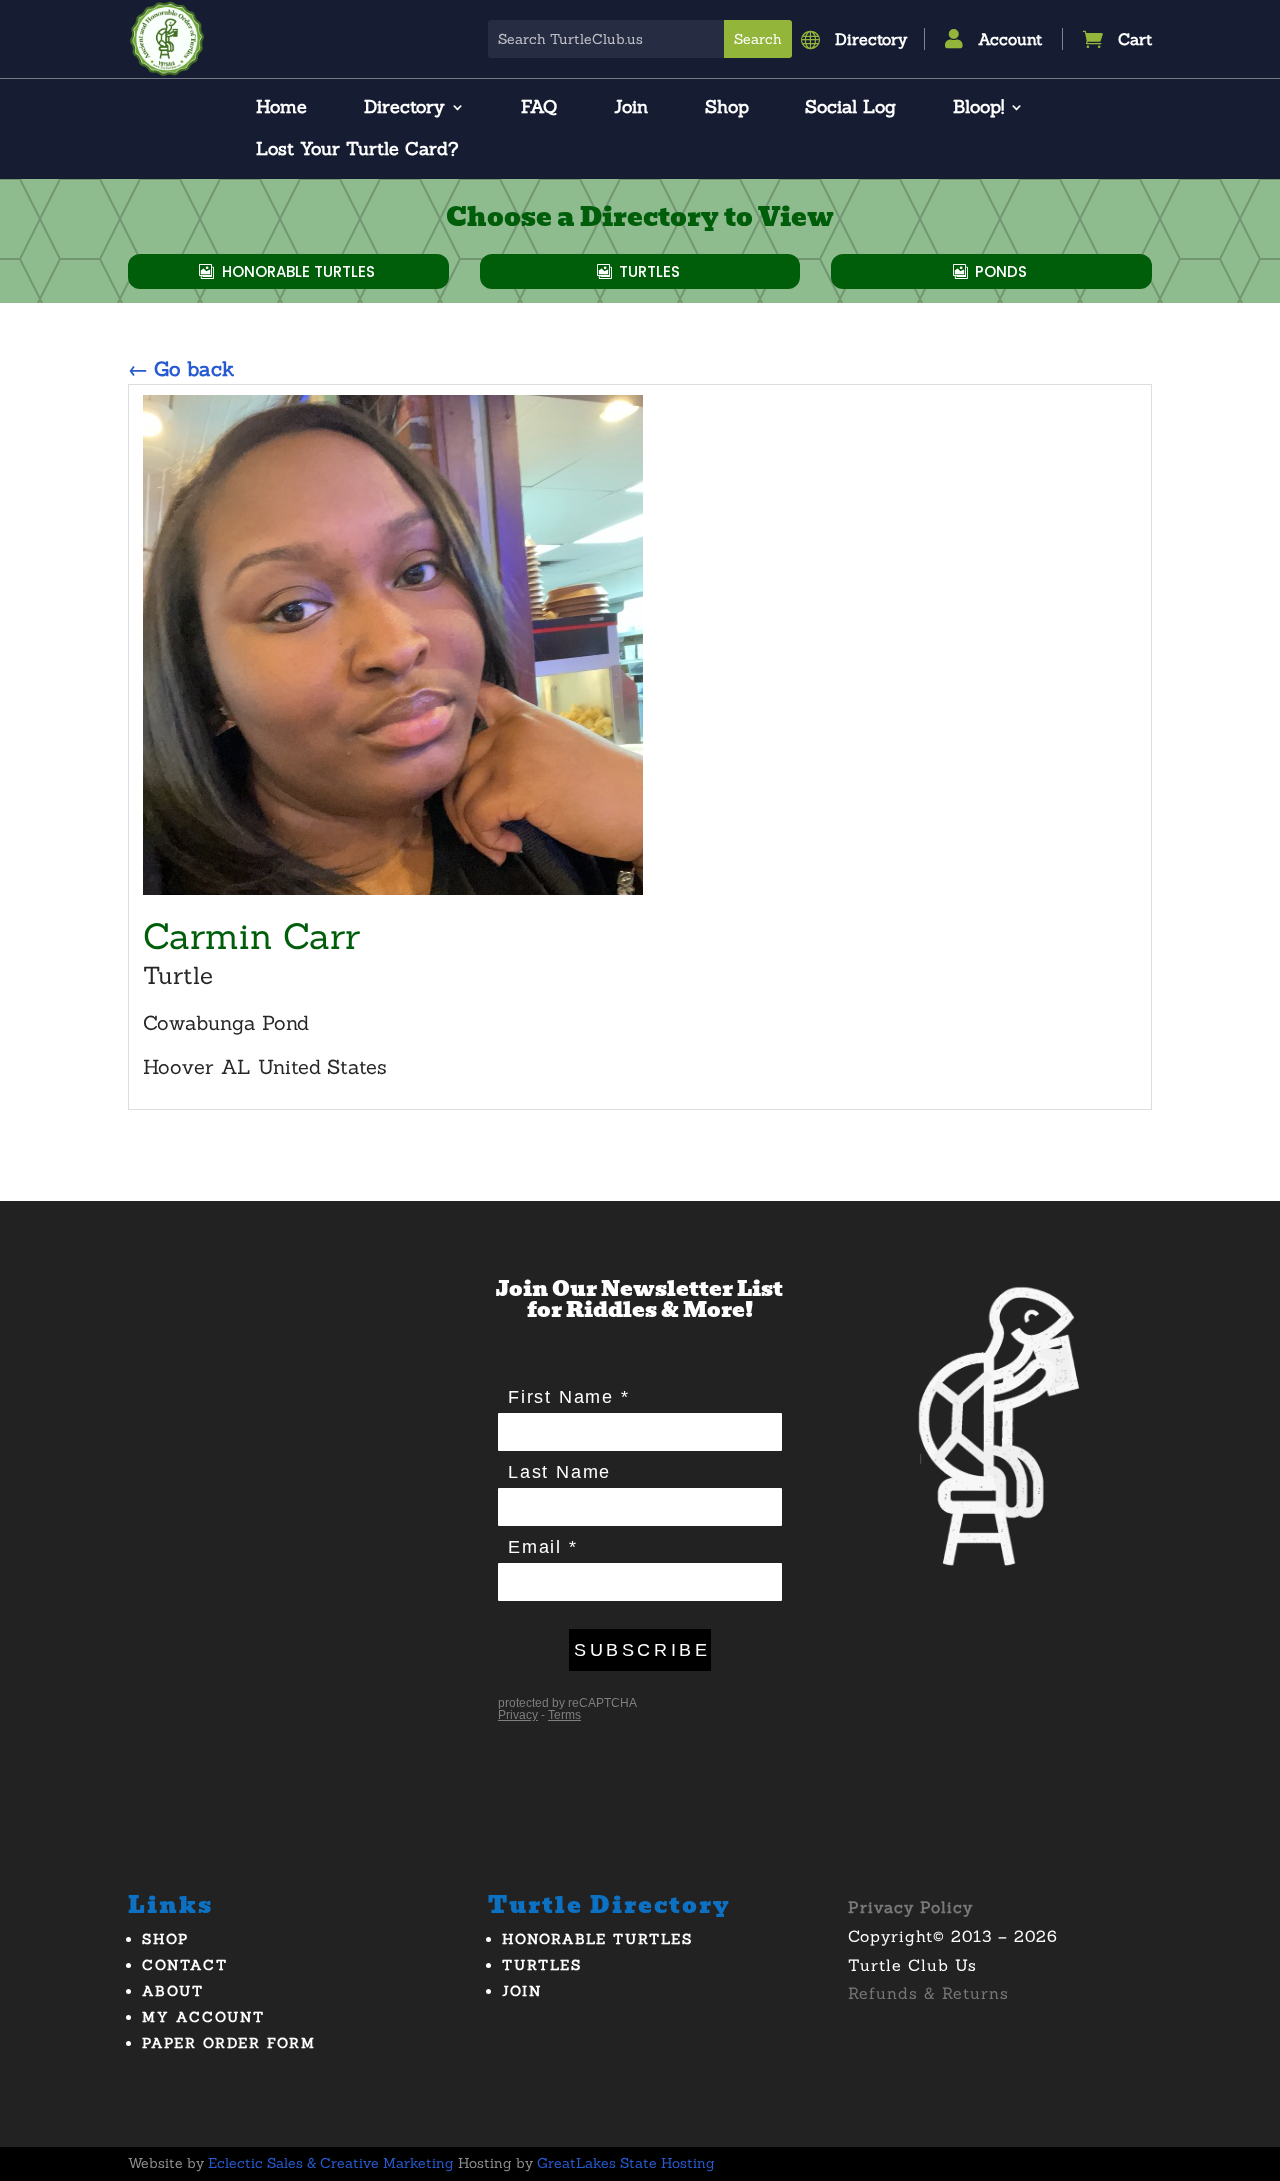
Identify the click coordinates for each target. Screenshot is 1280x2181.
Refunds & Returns (928, 1993)
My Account (203, 2017)
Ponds (1001, 271)
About (173, 1991)
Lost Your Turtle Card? (357, 151)
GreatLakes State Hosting (626, 2163)
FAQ (539, 109)
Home (281, 109)
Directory (404, 109)
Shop (727, 109)
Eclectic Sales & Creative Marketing (331, 2163)
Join (631, 109)
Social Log (850, 109)
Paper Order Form (229, 2043)
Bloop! (978, 109)
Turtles (649, 271)
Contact (185, 1965)
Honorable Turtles (298, 271)
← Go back (181, 368)
